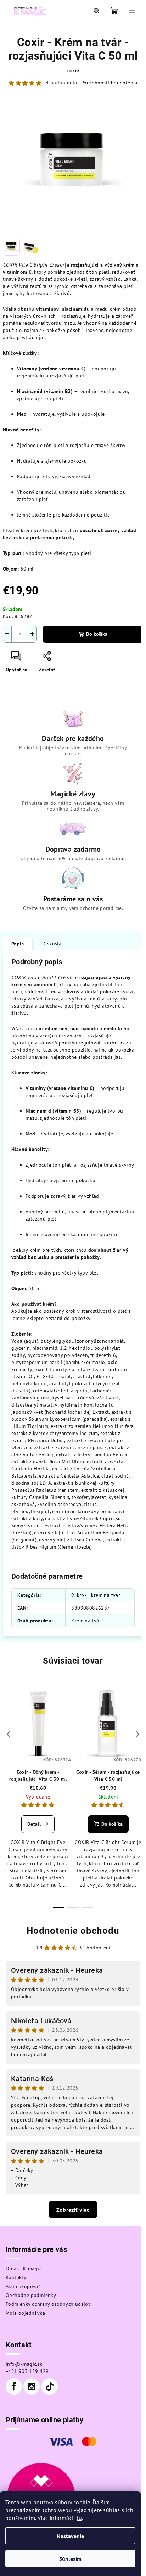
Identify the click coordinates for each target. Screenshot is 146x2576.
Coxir (73, 71)
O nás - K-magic (24, 2269)
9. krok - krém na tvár (96, 1595)
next (137, 1734)
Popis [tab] (18, 944)
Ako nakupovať (23, 2286)
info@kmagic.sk (24, 2364)
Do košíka (97, 634)
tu (79, 2518)
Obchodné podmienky (31, 2295)
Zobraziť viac (73, 2210)
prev (9, 1734)
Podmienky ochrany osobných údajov (48, 2304)
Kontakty (16, 2277)
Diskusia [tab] (52, 944)
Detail (34, 1824)
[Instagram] (32, 2386)
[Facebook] (14, 2386)
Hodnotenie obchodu (73, 1931)
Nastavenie (70, 2536)
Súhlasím (70, 2559)
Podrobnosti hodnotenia (109, 83)
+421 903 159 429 (27, 2371)
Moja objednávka (25, 2313)
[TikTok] (50, 2386)
